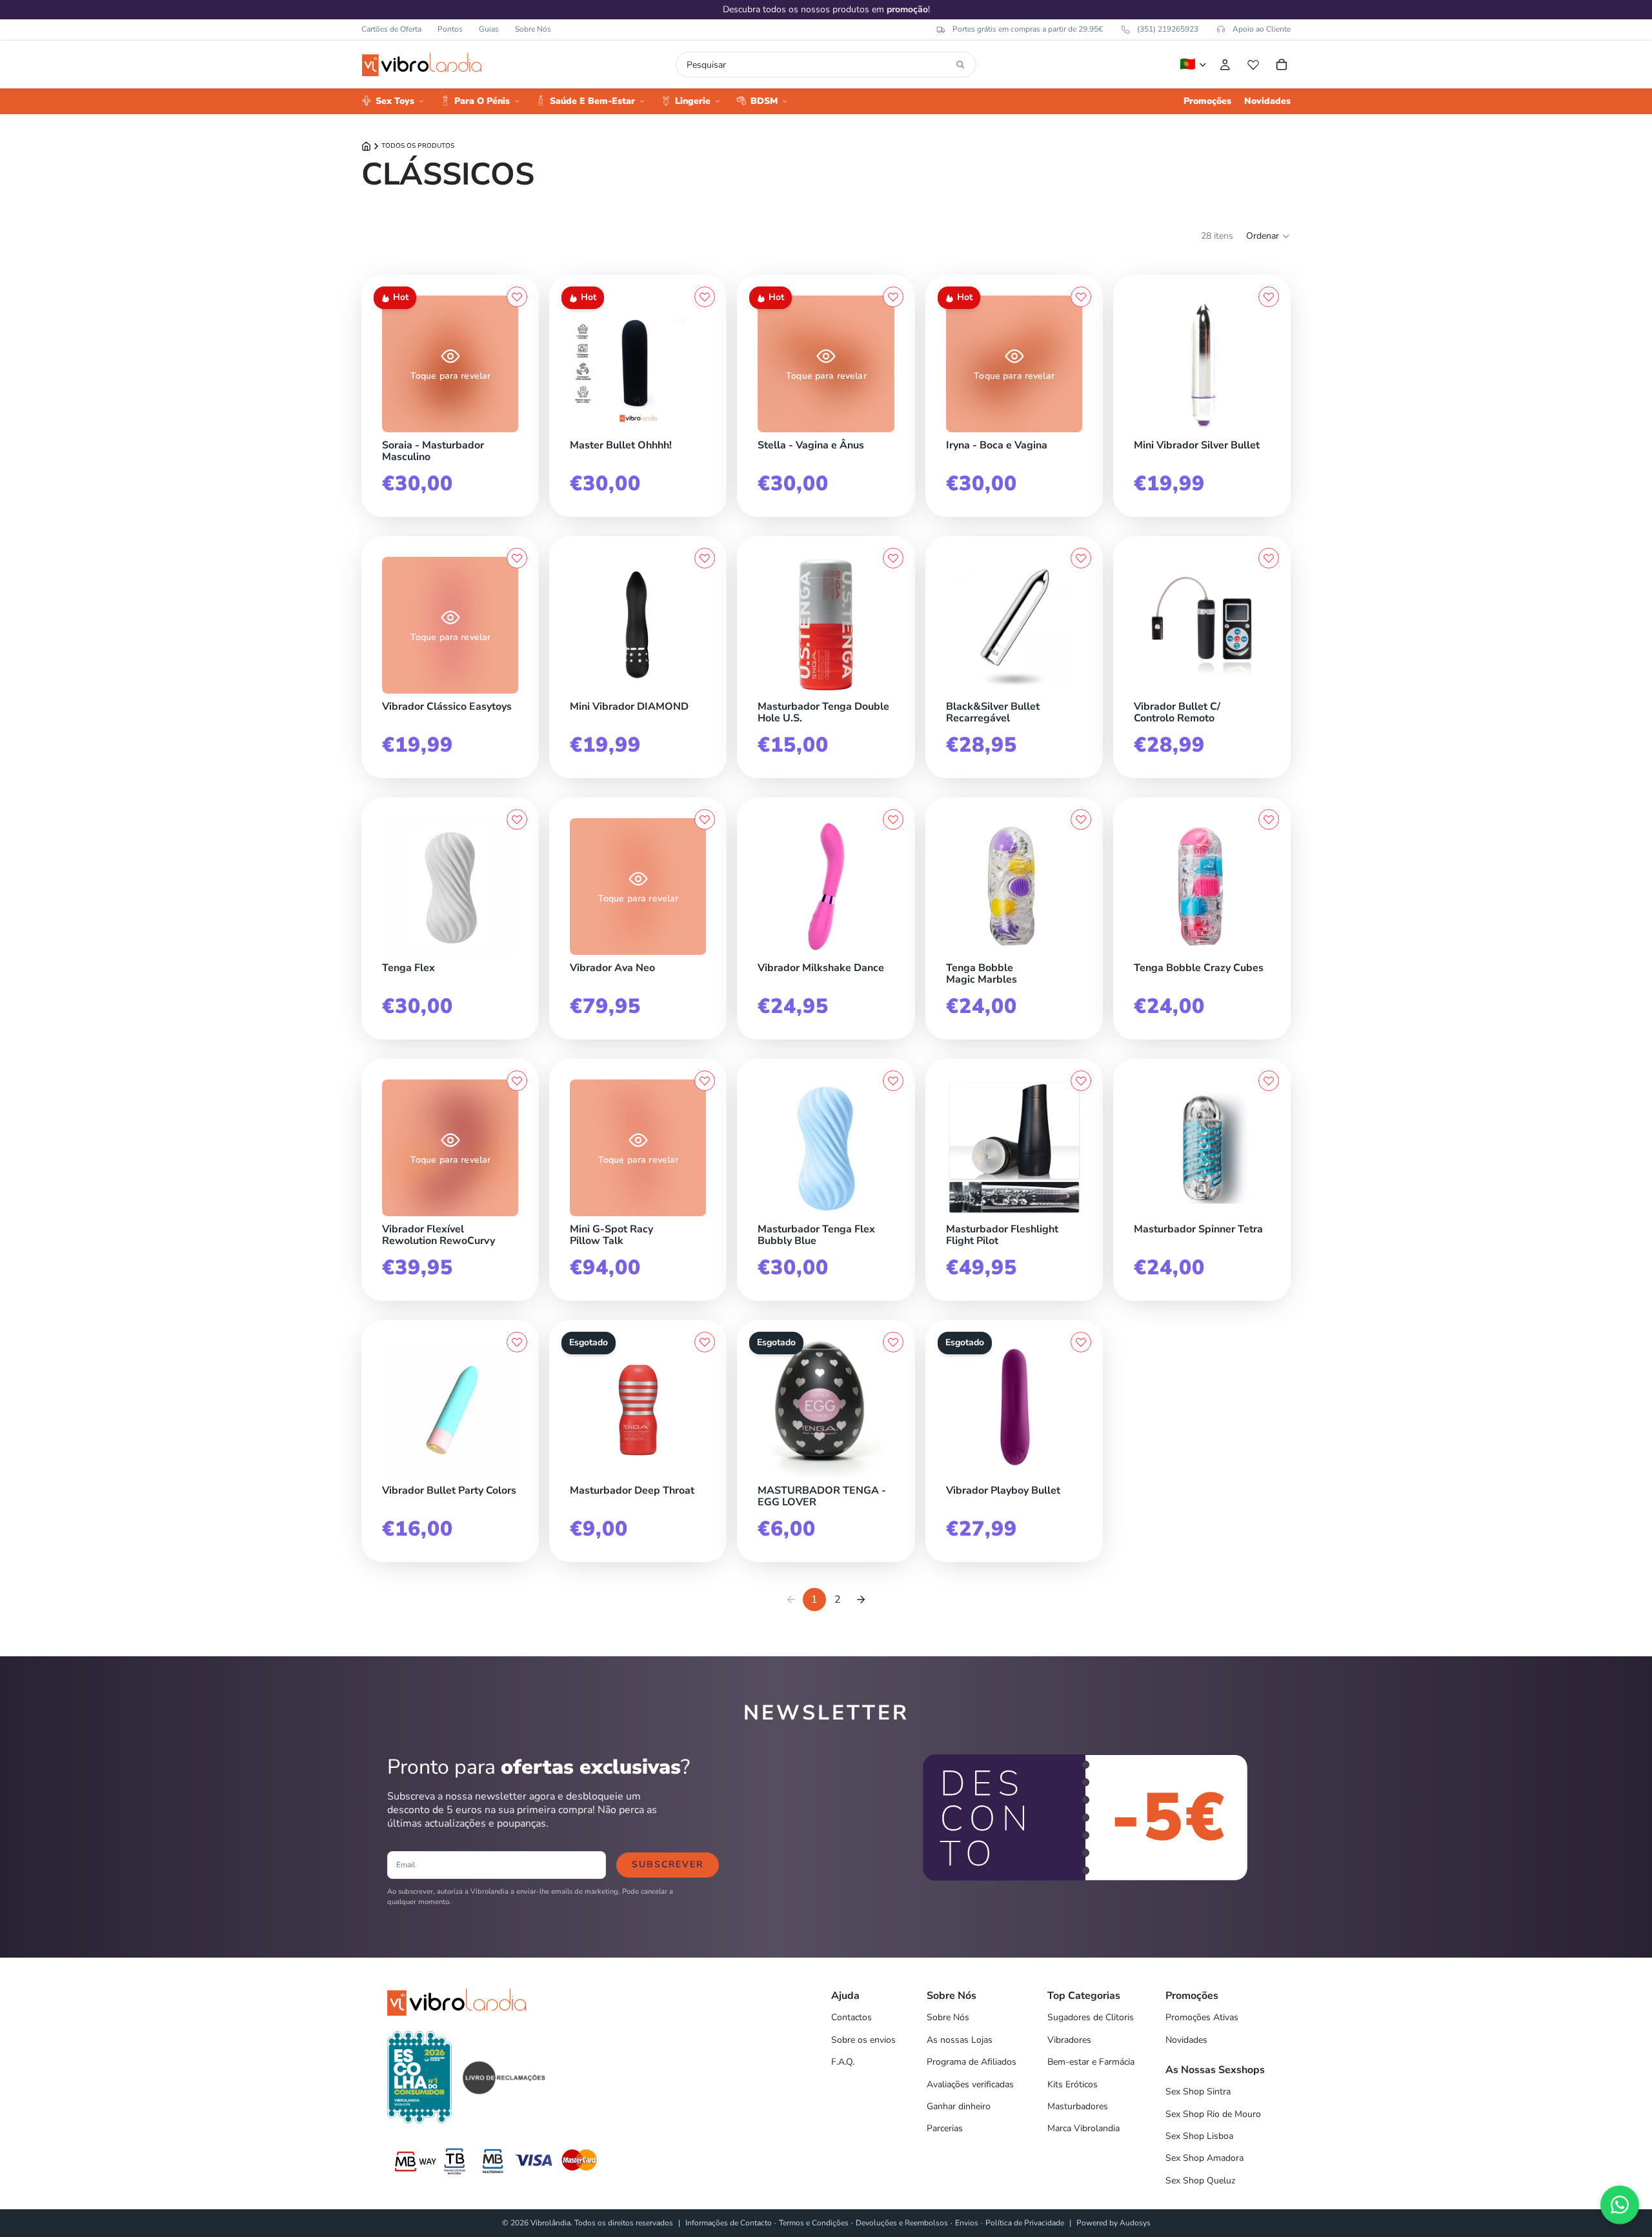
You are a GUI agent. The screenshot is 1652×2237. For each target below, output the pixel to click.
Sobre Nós (533, 29)
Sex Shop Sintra (1198, 2092)
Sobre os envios (863, 2040)
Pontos (450, 29)
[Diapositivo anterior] (396, 364)
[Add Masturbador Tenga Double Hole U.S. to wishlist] (893, 558)
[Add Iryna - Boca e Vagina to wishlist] (1081, 297)
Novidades (1186, 2040)
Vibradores (1069, 2040)
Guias (489, 29)
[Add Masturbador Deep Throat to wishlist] (705, 1342)
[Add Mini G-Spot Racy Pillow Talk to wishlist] (705, 1081)
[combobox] (819, 65)
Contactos (851, 2017)
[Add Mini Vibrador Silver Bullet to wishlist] (1269, 297)
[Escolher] (515, 952)
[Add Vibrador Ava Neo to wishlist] (705, 819)
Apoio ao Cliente (1262, 29)
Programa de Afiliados (972, 2062)
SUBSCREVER (668, 1864)
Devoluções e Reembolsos (902, 2223)
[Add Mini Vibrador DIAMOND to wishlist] (705, 558)
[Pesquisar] (960, 65)
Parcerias (945, 2128)
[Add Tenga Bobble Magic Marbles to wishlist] (1081, 819)
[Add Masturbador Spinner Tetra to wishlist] (1269, 1081)
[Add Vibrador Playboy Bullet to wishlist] (1081, 1342)
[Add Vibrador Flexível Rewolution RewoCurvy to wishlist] (517, 1081)
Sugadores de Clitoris (1091, 2017)
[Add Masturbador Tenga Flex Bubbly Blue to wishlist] (893, 1081)
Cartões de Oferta (391, 29)
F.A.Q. (843, 2062)
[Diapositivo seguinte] (504, 364)
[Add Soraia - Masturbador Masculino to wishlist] (517, 297)
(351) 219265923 (1168, 29)
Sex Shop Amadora (1204, 2158)
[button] (1268, 236)
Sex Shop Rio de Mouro (1213, 2114)
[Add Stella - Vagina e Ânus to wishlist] (893, 297)
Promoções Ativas (1202, 2017)
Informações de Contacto (729, 2223)
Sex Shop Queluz (1200, 2181)
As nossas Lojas (960, 2040)
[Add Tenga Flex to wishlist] (517, 819)
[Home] (366, 146)
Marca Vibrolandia (1083, 2128)
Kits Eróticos (1073, 2084)
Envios (967, 2223)
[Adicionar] (515, 429)
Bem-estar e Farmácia (1091, 2062)
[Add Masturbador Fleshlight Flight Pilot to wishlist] (1081, 1081)
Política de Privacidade (1025, 2223)
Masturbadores (1078, 2106)
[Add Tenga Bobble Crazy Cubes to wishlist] (1269, 819)
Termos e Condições (814, 2223)
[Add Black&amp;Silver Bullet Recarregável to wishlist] (1081, 558)
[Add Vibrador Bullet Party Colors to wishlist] (517, 1342)
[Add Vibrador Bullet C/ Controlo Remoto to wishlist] (1269, 558)
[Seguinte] (861, 1600)
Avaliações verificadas (970, 2084)
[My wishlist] (1253, 65)
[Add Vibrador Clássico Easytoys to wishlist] (517, 558)
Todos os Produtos (418, 146)
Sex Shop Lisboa (1199, 2136)
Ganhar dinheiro (959, 2106)
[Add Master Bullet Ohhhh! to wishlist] (705, 297)
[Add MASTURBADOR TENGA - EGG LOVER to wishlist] (893, 1342)
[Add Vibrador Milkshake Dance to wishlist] (893, 819)
